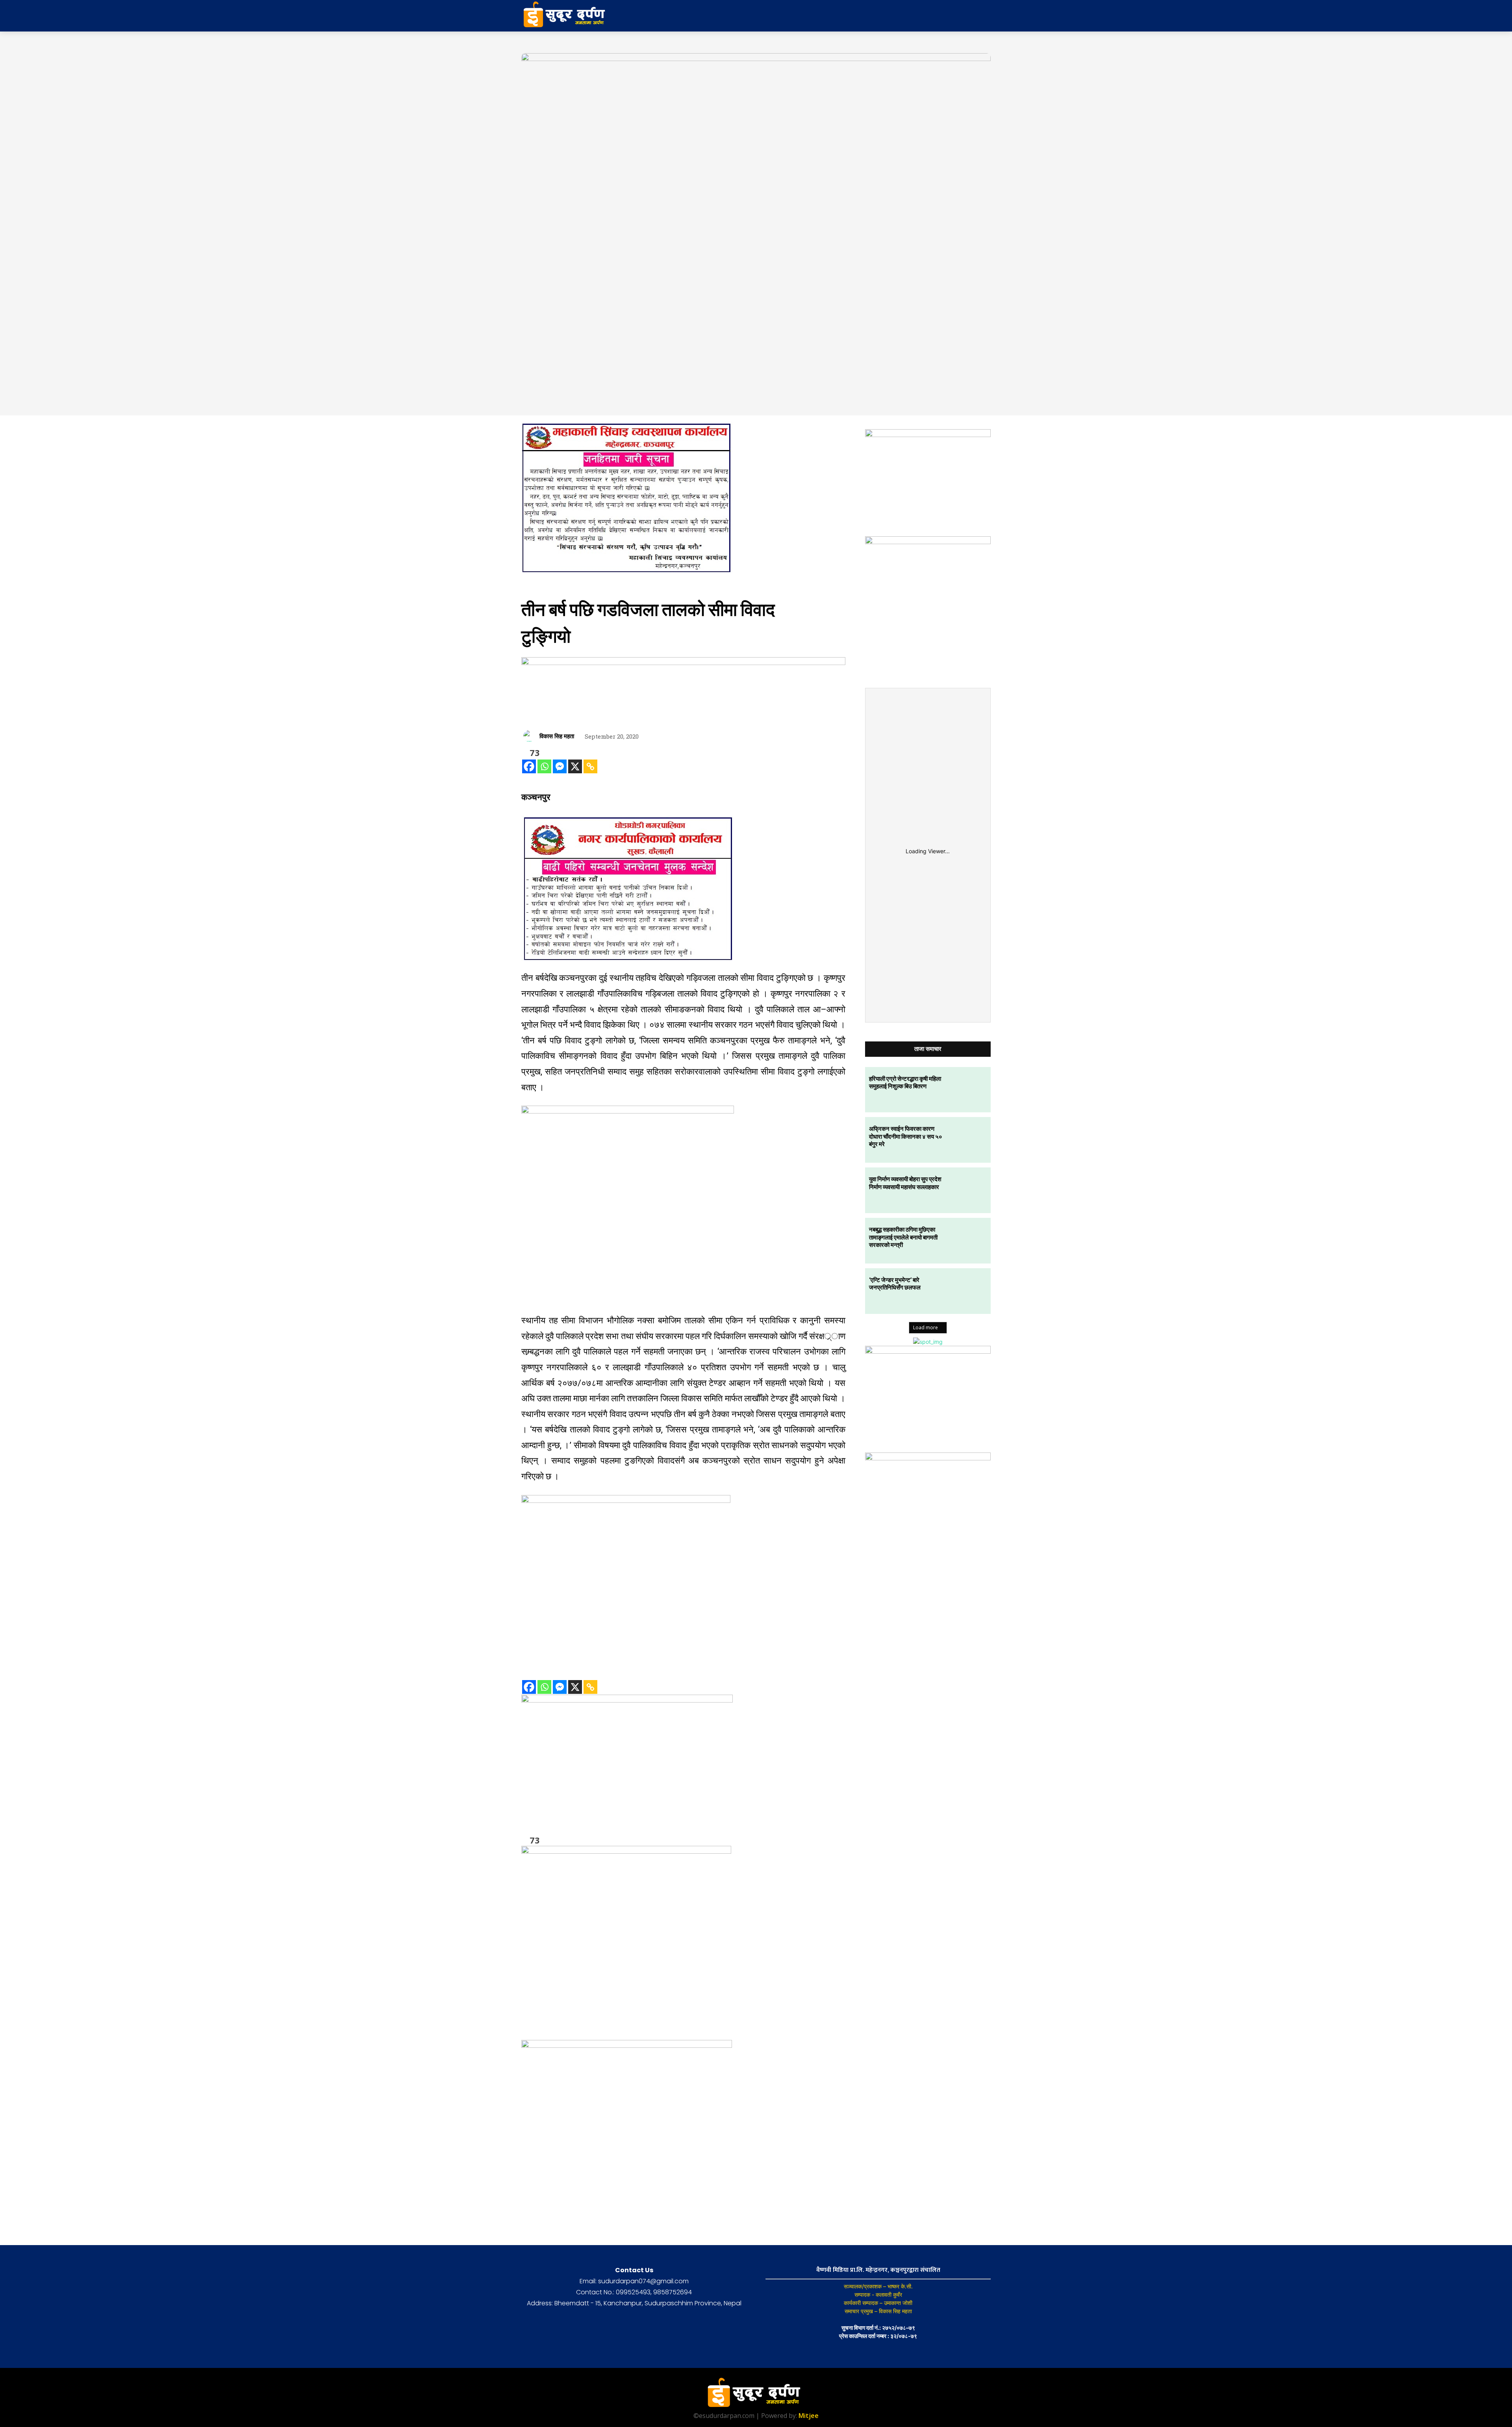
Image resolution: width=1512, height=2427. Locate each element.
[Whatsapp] (544, 766)
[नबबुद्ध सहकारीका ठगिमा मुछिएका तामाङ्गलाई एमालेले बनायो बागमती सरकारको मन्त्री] (968, 1241)
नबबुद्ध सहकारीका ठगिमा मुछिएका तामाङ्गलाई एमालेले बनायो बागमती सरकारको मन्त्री (903, 1237)
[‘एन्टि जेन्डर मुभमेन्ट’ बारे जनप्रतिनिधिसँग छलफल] (968, 1291)
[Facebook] (529, 766)
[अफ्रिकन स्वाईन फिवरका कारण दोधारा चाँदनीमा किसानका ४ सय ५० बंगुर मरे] (968, 1140)
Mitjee (809, 2416)
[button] (928, 16)
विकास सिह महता (557, 736)
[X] (575, 766)
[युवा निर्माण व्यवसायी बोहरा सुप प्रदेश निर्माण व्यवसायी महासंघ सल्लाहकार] (968, 1190)
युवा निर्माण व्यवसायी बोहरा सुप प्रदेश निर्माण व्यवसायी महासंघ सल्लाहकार (905, 1183)
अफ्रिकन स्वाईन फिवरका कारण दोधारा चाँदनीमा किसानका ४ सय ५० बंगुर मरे (906, 1136)
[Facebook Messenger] (560, 766)
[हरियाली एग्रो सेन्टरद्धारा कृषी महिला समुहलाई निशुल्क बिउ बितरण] (968, 1090)
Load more (926, 1327)
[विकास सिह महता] (530, 736)
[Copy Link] (590, 766)
